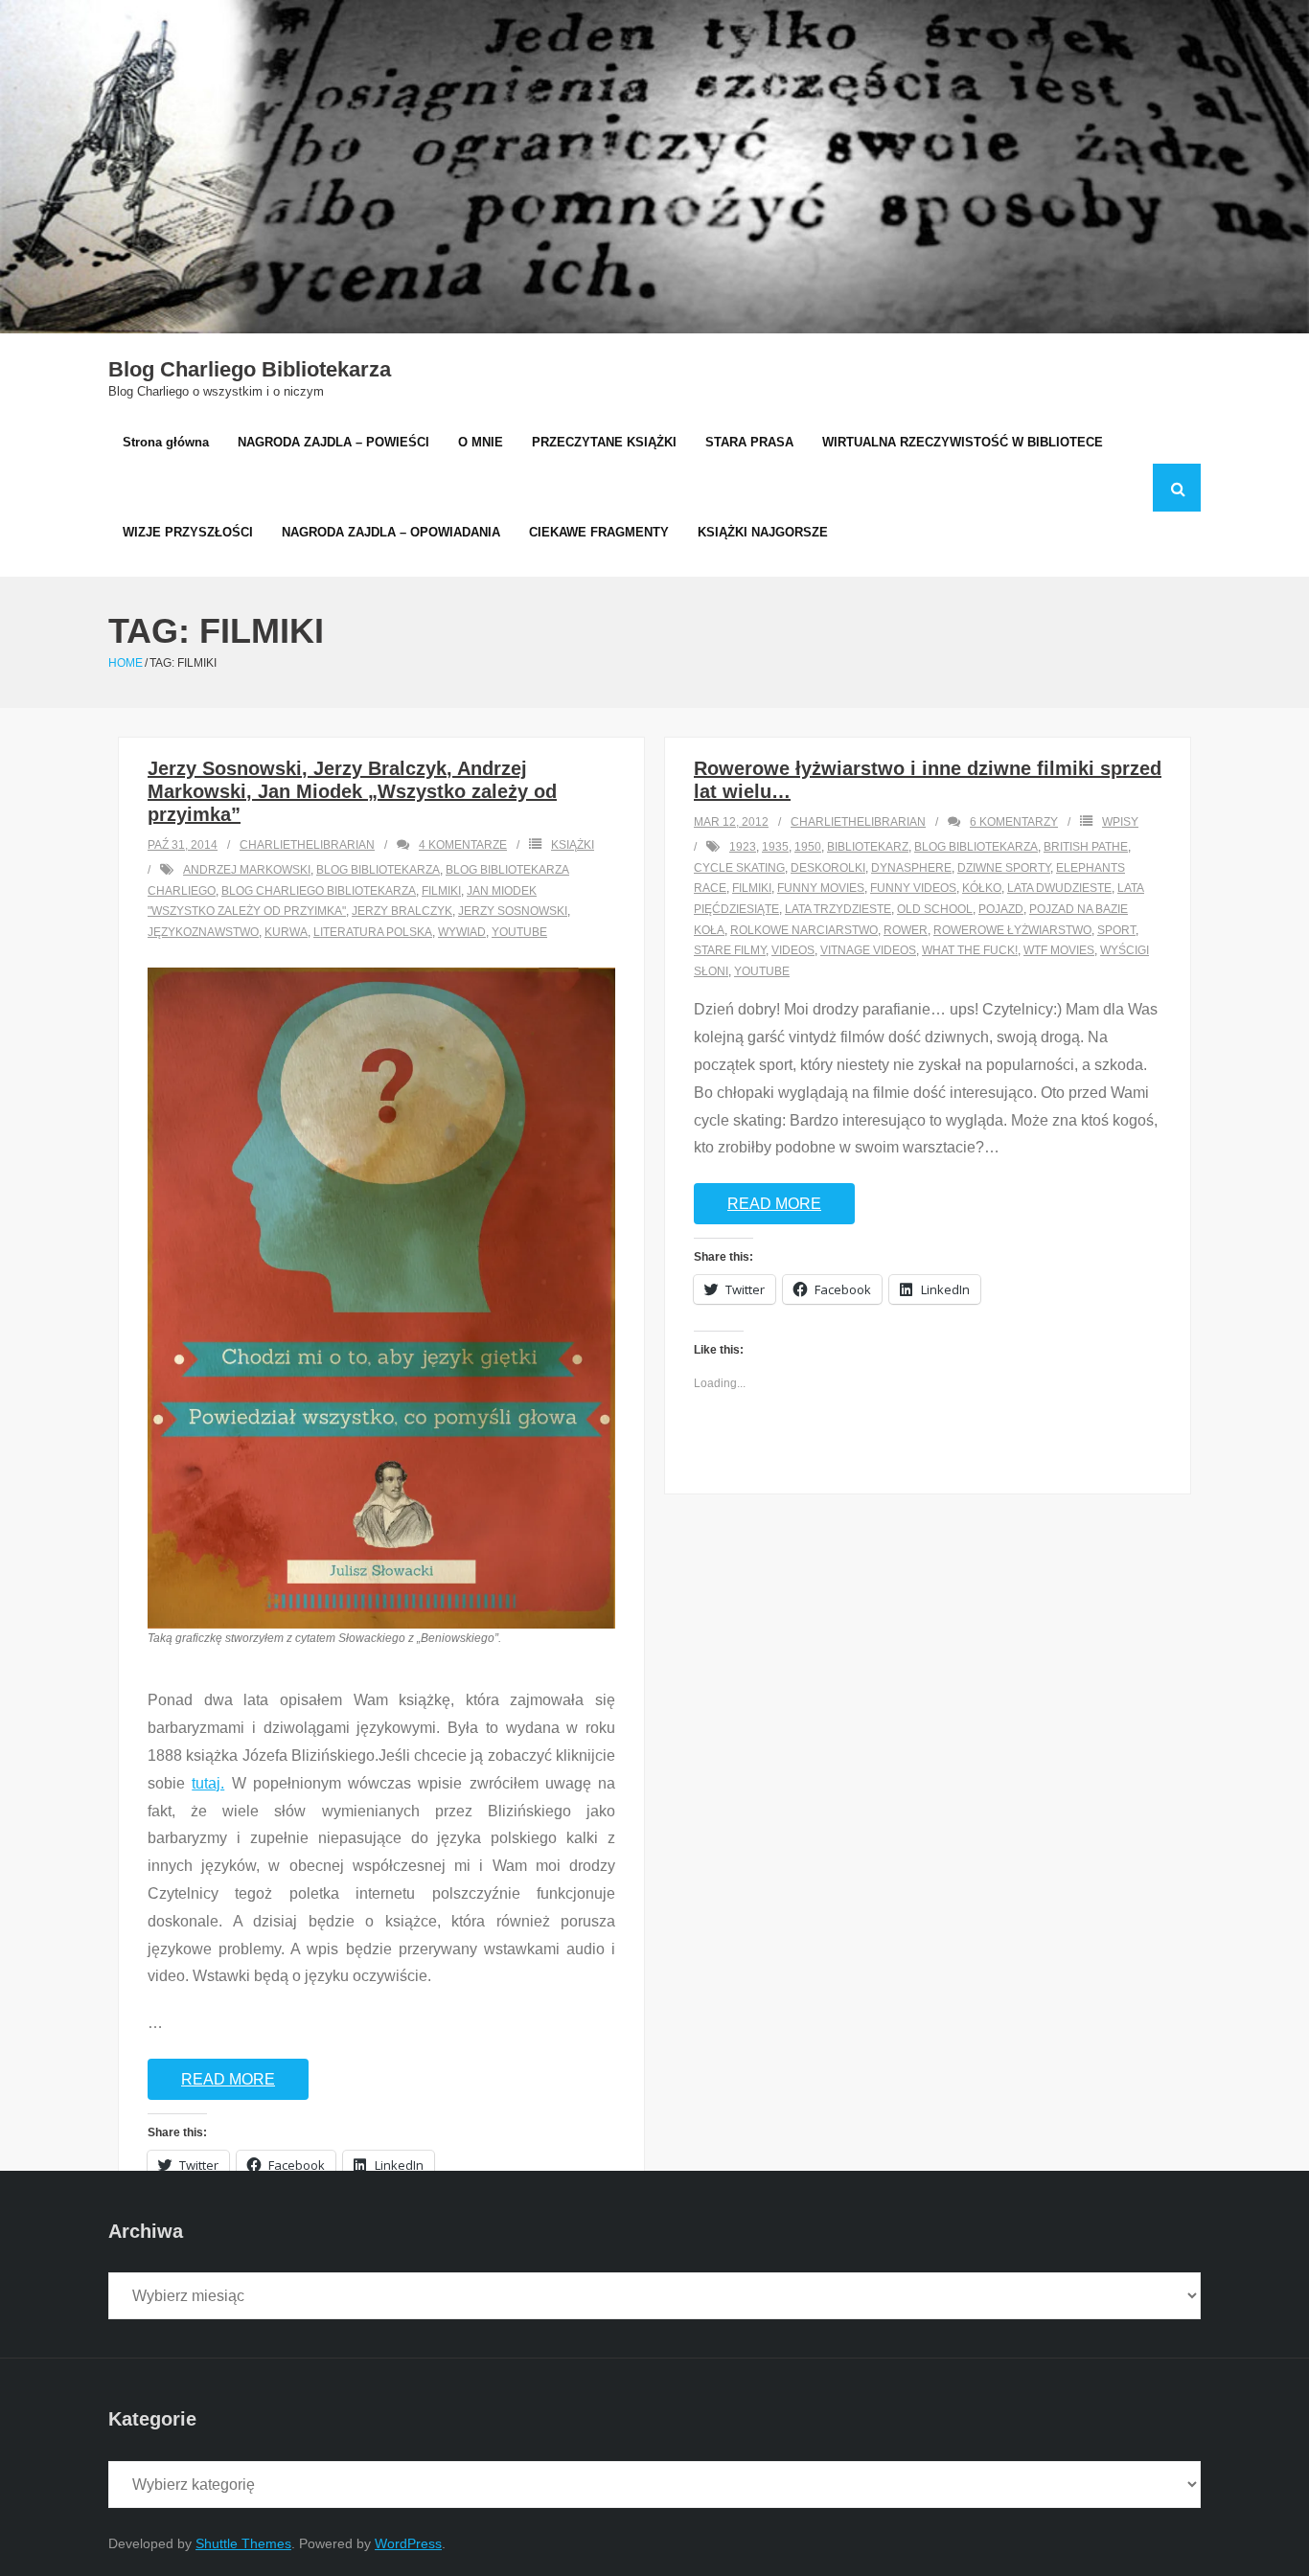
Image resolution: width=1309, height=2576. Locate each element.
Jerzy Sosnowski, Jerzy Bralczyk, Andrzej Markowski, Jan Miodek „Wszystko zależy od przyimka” (352, 791)
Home (126, 663)
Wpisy (1120, 822)
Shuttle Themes (243, 2543)
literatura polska (373, 932)
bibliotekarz (868, 847)
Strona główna (166, 442)
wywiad (462, 932)
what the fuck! (970, 950)
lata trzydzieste (838, 909)
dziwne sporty (1004, 868)
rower (906, 930)
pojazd (1001, 909)
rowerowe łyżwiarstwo (1012, 930)
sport (1116, 930)
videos (793, 950)
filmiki (441, 891)
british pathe (1086, 847)
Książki (573, 845)
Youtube (519, 932)
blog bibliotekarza (378, 870)
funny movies (821, 888)
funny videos (913, 888)
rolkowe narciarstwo (804, 930)
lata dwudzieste (1059, 888)
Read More (228, 2079)
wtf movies (1059, 950)
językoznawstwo (203, 932)
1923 (743, 847)
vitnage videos (868, 950)
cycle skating (739, 868)
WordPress (408, 2543)
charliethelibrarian (307, 845)
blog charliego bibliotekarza (319, 891)
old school (935, 909)
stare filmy (730, 950)
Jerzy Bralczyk (402, 911)
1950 (808, 847)
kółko (982, 888)
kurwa (286, 932)
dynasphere (911, 868)
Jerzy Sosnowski (513, 911)
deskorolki (828, 868)
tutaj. (208, 1783)
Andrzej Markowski (247, 870)
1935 (775, 847)
